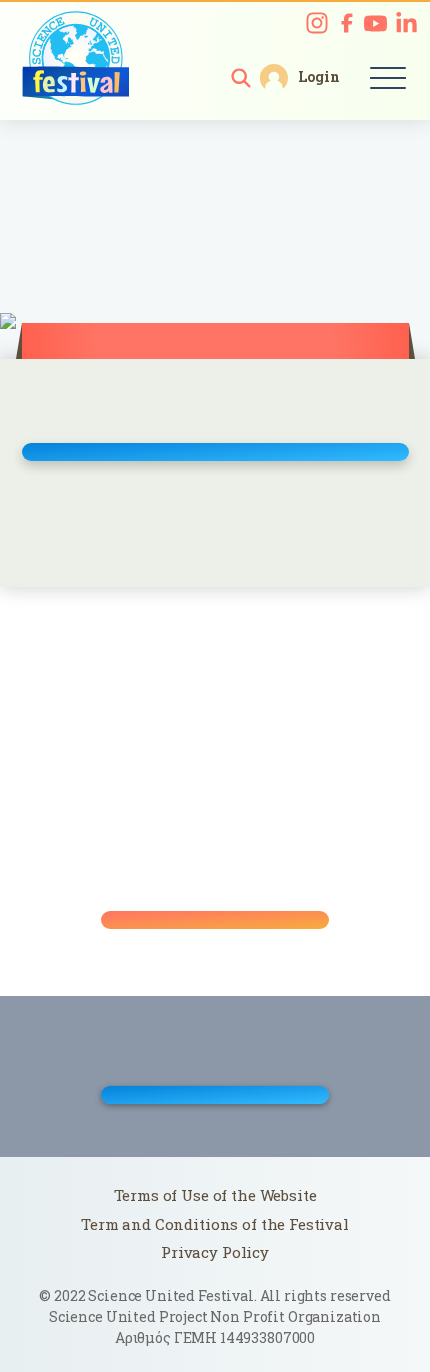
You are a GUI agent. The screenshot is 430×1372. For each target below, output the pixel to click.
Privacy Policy (215, 1252)
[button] (241, 78)
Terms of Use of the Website (215, 1195)
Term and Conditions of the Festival (215, 1224)
